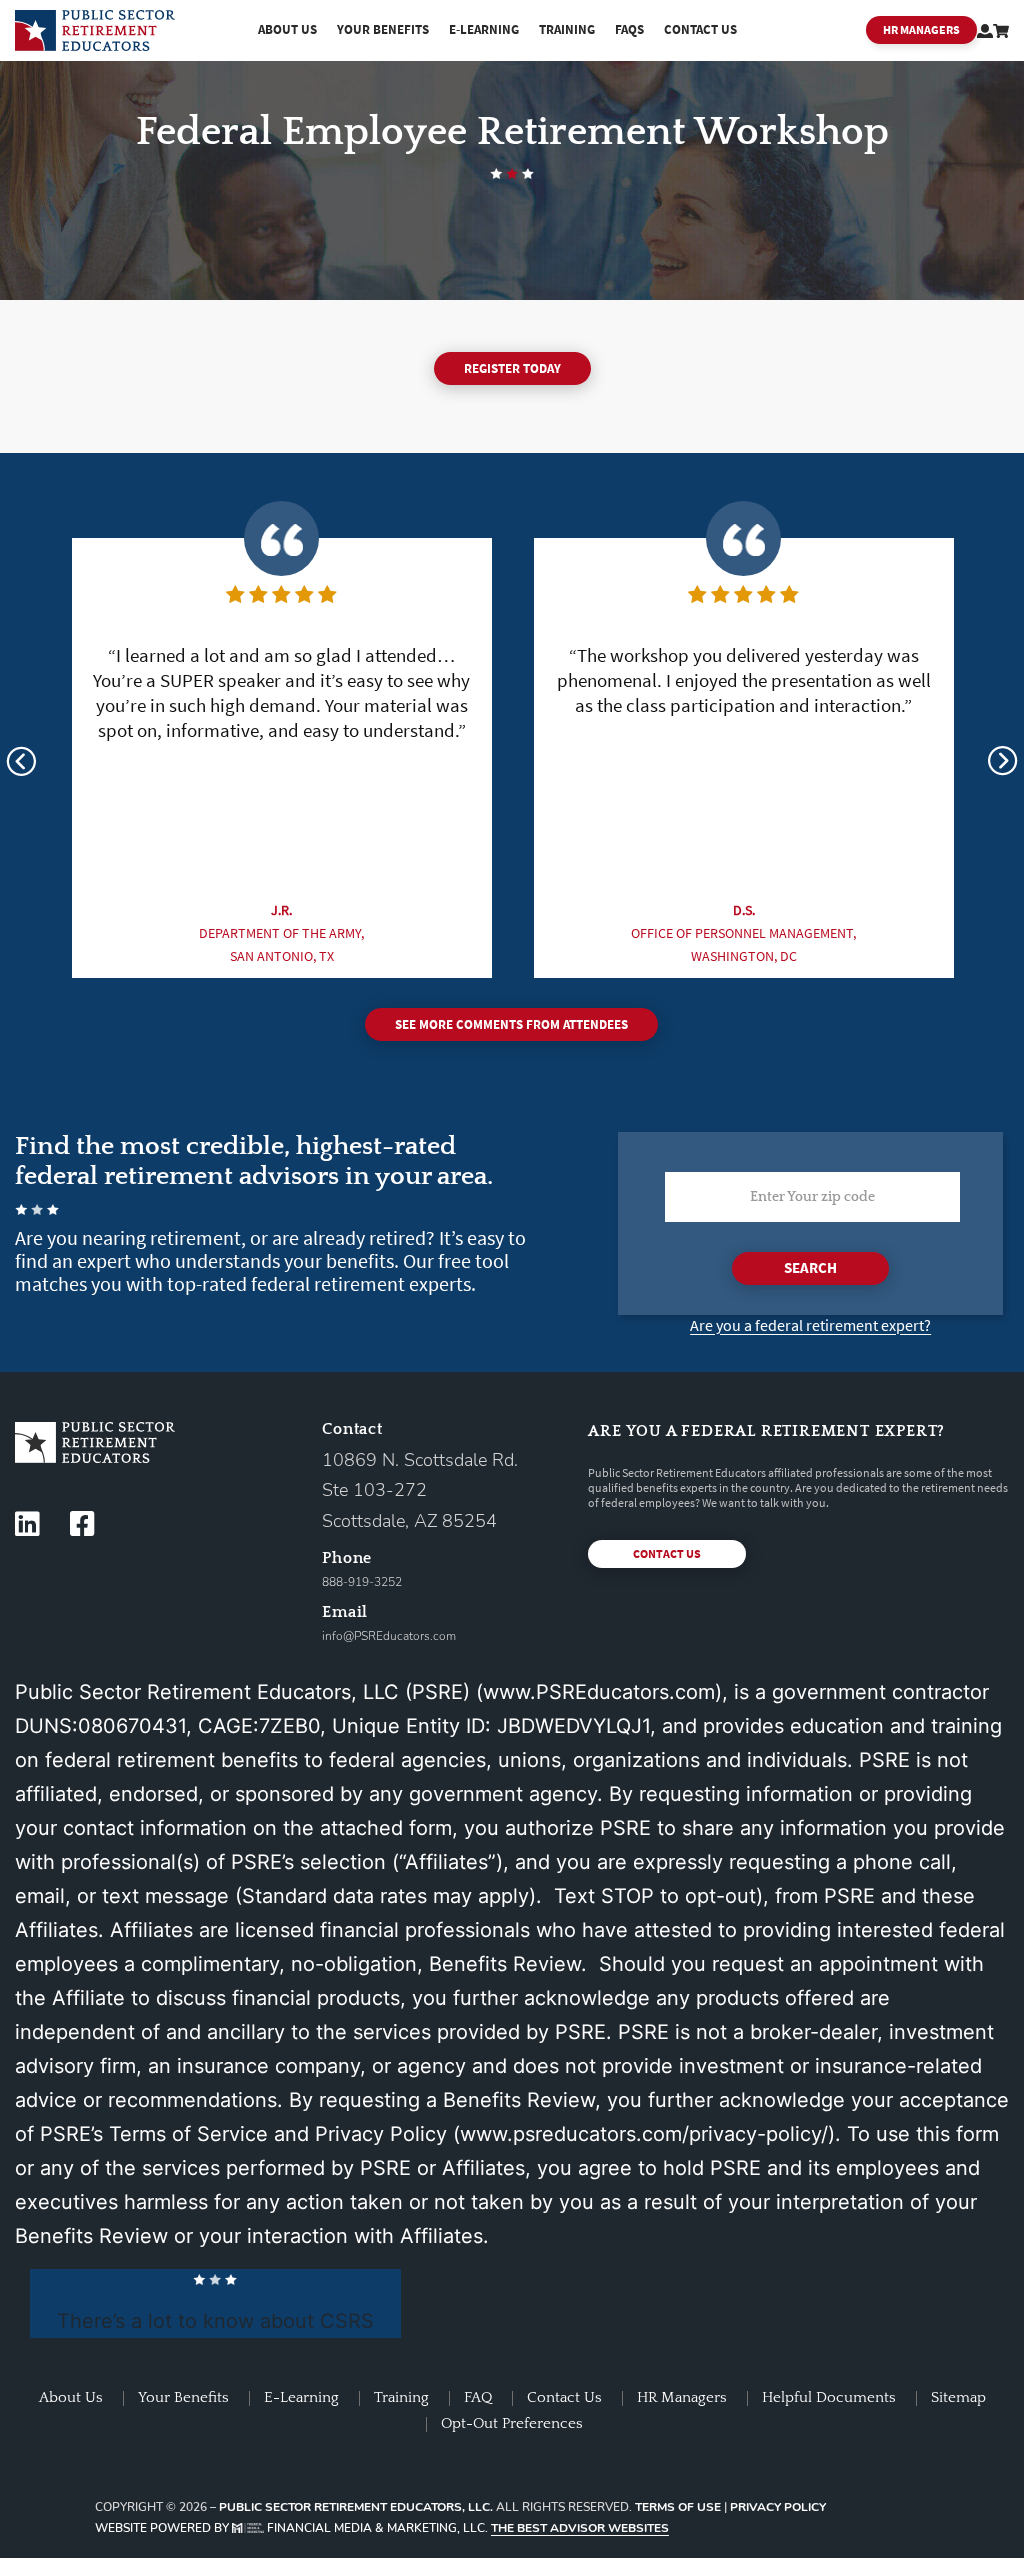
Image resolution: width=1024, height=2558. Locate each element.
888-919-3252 (362, 1582)
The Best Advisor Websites (580, 2528)
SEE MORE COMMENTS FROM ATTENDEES (511, 1024)
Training (567, 29)
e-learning (484, 29)
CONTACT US (667, 1553)
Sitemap (958, 2397)
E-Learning (301, 2397)
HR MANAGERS (921, 29)
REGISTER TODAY (512, 368)
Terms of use (678, 2507)
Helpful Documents (829, 2397)
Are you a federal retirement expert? (810, 1325)
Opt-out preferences (512, 2423)
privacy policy (778, 2507)
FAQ (478, 2397)
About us (287, 29)
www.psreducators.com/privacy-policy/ (644, 2134)
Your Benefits (383, 29)
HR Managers (682, 2397)
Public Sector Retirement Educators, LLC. (356, 2507)
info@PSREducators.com (389, 1636)
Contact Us (700, 29)
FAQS (629, 29)
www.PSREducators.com (599, 1692)
